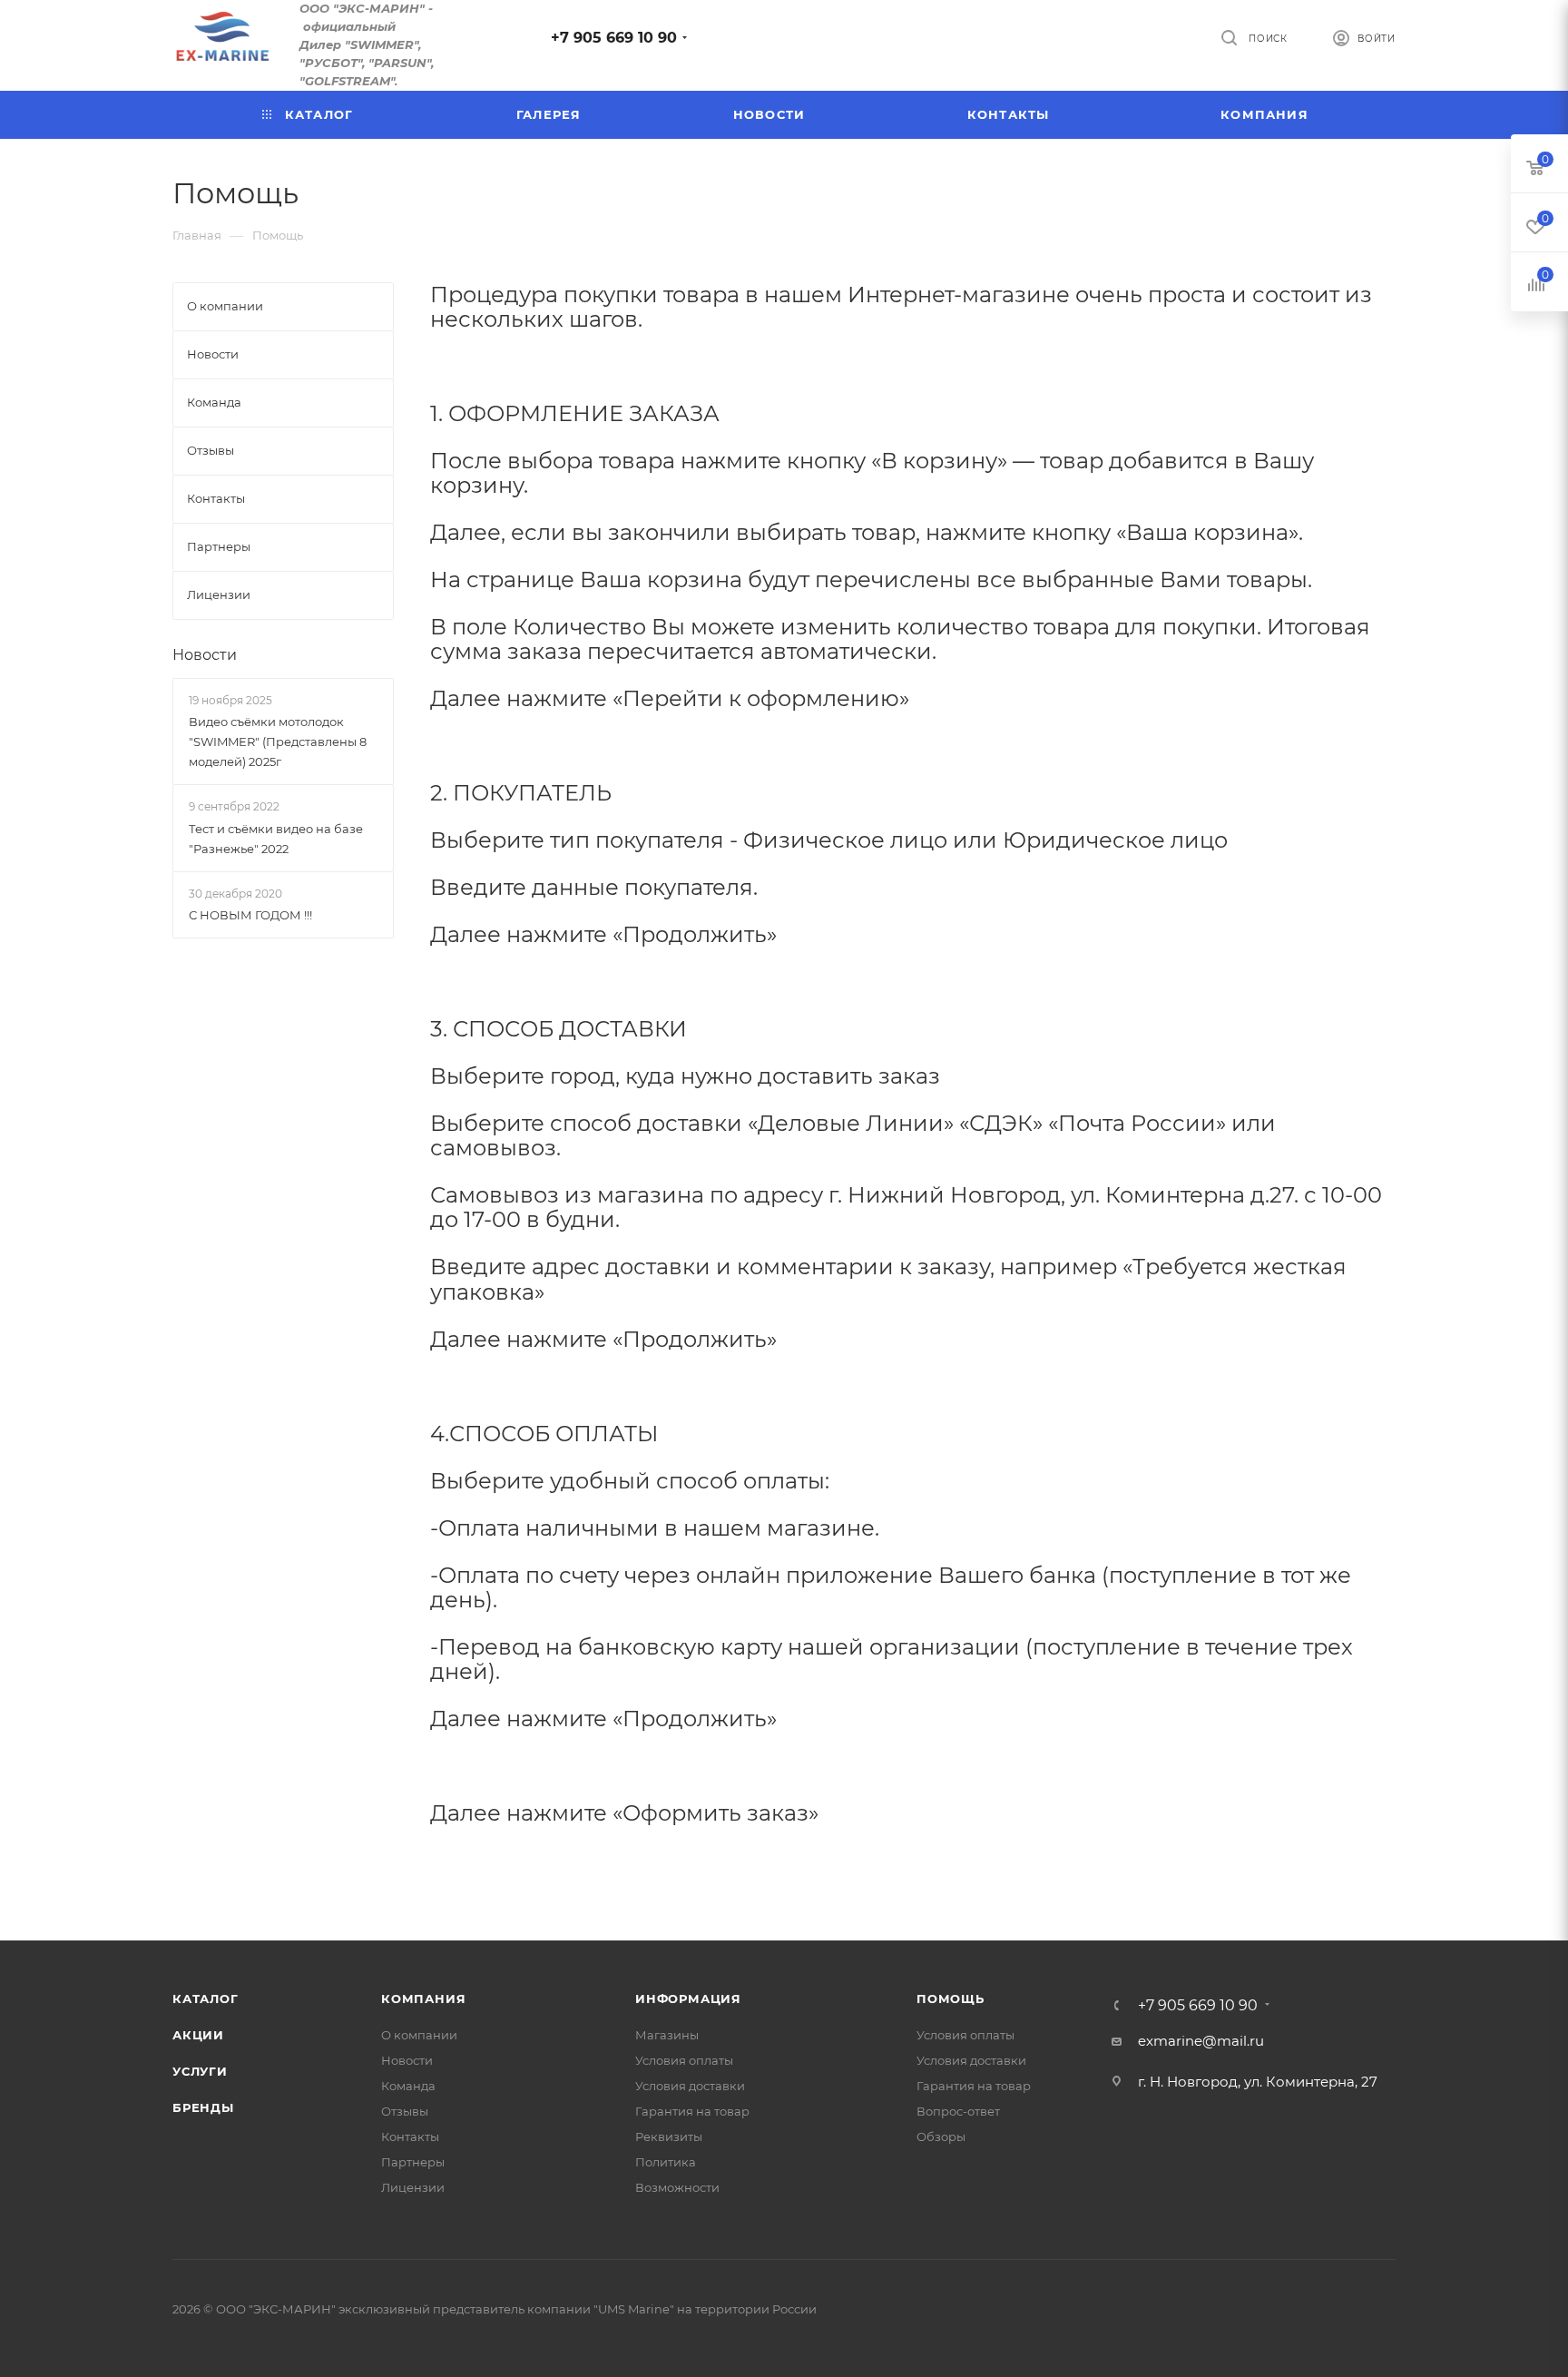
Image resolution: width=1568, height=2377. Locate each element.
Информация (688, 1999)
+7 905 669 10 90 (614, 38)
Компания (423, 1999)
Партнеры (413, 2162)
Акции (198, 2035)
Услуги (200, 2071)
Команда (408, 2086)
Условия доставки (690, 2086)
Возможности (677, 2187)
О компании (419, 2035)
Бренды (203, 2107)
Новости (205, 655)
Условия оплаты (684, 2060)
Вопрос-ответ (958, 2111)
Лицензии (413, 2187)
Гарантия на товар (692, 2111)
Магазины (667, 2035)
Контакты (410, 2136)
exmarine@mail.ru (1201, 2041)
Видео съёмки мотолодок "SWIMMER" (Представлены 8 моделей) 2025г (278, 742)
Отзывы (405, 2111)
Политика (666, 2162)
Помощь (951, 1999)
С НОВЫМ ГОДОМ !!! (250, 915)
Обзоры (941, 2136)
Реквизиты (669, 2136)
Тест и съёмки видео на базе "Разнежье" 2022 (276, 839)
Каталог (206, 1999)
